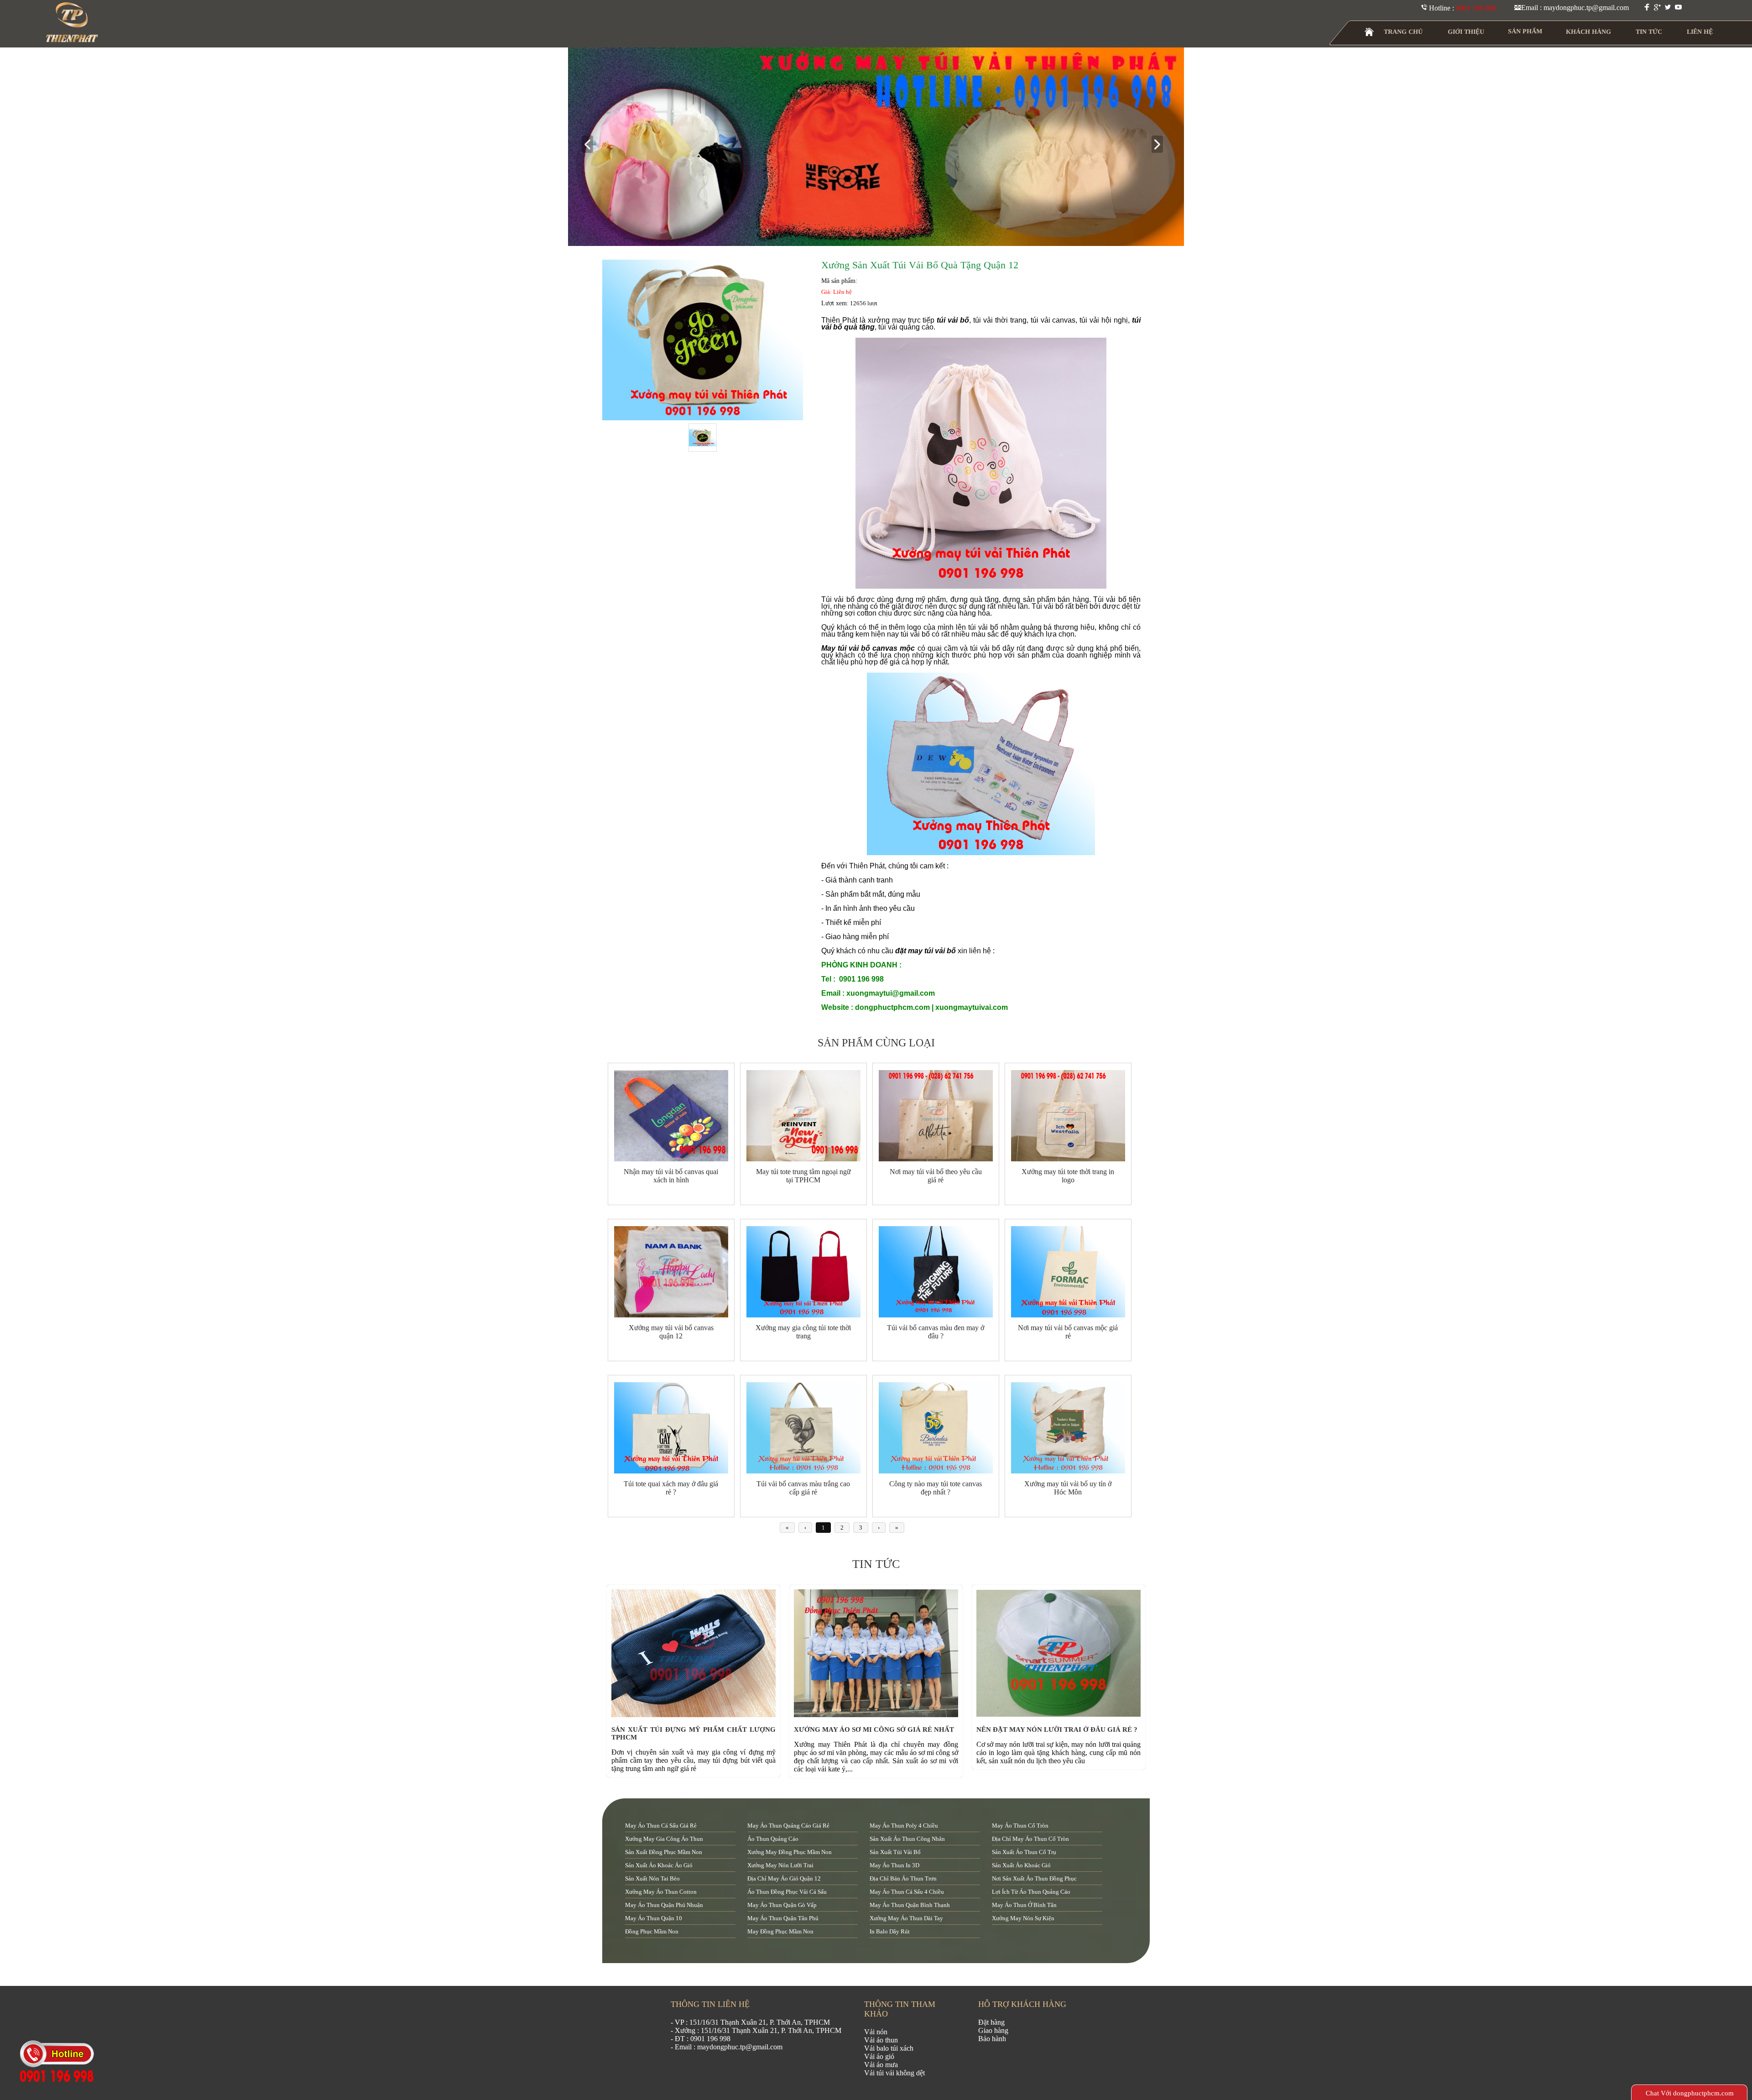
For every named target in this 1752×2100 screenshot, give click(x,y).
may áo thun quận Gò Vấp (782, 1905)
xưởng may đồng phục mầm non (790, 1852)
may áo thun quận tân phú (783, 1918)
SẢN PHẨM (1525, 31)
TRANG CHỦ (1403, 32)
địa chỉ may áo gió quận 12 (784, 1878)
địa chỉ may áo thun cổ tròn (1030, 1839)
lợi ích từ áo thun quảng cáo (1031, 1892)
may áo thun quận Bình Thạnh (910, 1905)
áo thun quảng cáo (773, 1839)
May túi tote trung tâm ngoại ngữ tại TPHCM (803, 1176)
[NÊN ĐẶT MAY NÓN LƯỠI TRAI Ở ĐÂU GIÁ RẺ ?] (1061, 1715)
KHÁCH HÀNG (1588, 32)
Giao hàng (993, 2030)
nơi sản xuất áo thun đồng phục (1034, 1878)
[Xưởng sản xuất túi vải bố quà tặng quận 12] (703, 340)
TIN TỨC (1649, 32)
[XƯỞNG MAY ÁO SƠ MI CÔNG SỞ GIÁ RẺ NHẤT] (878, 1715)
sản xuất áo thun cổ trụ (1024, 1852)
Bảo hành (992, 2039)
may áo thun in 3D (894, 1865)
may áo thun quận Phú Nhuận (664, 1905)
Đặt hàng (991, 2022)
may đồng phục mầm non (780, 1931)
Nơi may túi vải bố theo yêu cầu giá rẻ (936, 1176)
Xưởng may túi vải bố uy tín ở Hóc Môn (1068, 1488)
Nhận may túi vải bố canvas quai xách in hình (671, 1176)
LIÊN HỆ (1700, 32)
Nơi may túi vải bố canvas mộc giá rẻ (1068, 1332)
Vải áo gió (879, 2056)
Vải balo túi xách (889, 2048)
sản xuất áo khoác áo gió (659, 1865)
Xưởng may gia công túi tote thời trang (803, 1332)
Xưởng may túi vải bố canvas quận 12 (671, 1332)
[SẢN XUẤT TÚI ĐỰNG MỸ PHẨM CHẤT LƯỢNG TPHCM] (696, 1715)
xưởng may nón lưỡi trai (780, 1865)
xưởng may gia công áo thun (664, 1839)
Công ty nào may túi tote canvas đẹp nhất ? (936, 1488)
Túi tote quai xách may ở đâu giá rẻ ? (671, 1488)
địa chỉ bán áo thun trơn (903, 1878)
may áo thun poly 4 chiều (904, 1826)
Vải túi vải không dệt (894, 2073)
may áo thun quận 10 (654, 1918)
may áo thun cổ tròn (1020, 1826)
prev (591, 145)
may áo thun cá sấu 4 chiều (907, 1892)
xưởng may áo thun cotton (661, 1892)
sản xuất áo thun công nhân (907, 1839)
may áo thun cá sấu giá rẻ (661, 1826)
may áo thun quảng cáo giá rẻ (788, 1826)
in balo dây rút (890, 1931)
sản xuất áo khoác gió (1021, 1865)
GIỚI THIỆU (1466, 32)
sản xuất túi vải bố (895, 1852)
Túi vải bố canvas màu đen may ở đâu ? (936, 1332)
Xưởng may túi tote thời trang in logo (1068, 1176)
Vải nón (876, 2032)
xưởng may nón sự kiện (1023, 1918)
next (1161, 145)
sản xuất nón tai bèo (652, 1878)
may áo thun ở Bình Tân (1024, 1905)
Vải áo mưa (881, 2065)
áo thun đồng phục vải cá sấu (787, 1892)
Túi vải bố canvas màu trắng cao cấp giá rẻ (803, 1488)
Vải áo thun (881, 2040)
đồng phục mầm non (652, 1931)
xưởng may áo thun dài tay (906, 1918)
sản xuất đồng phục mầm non (664, 1852)
